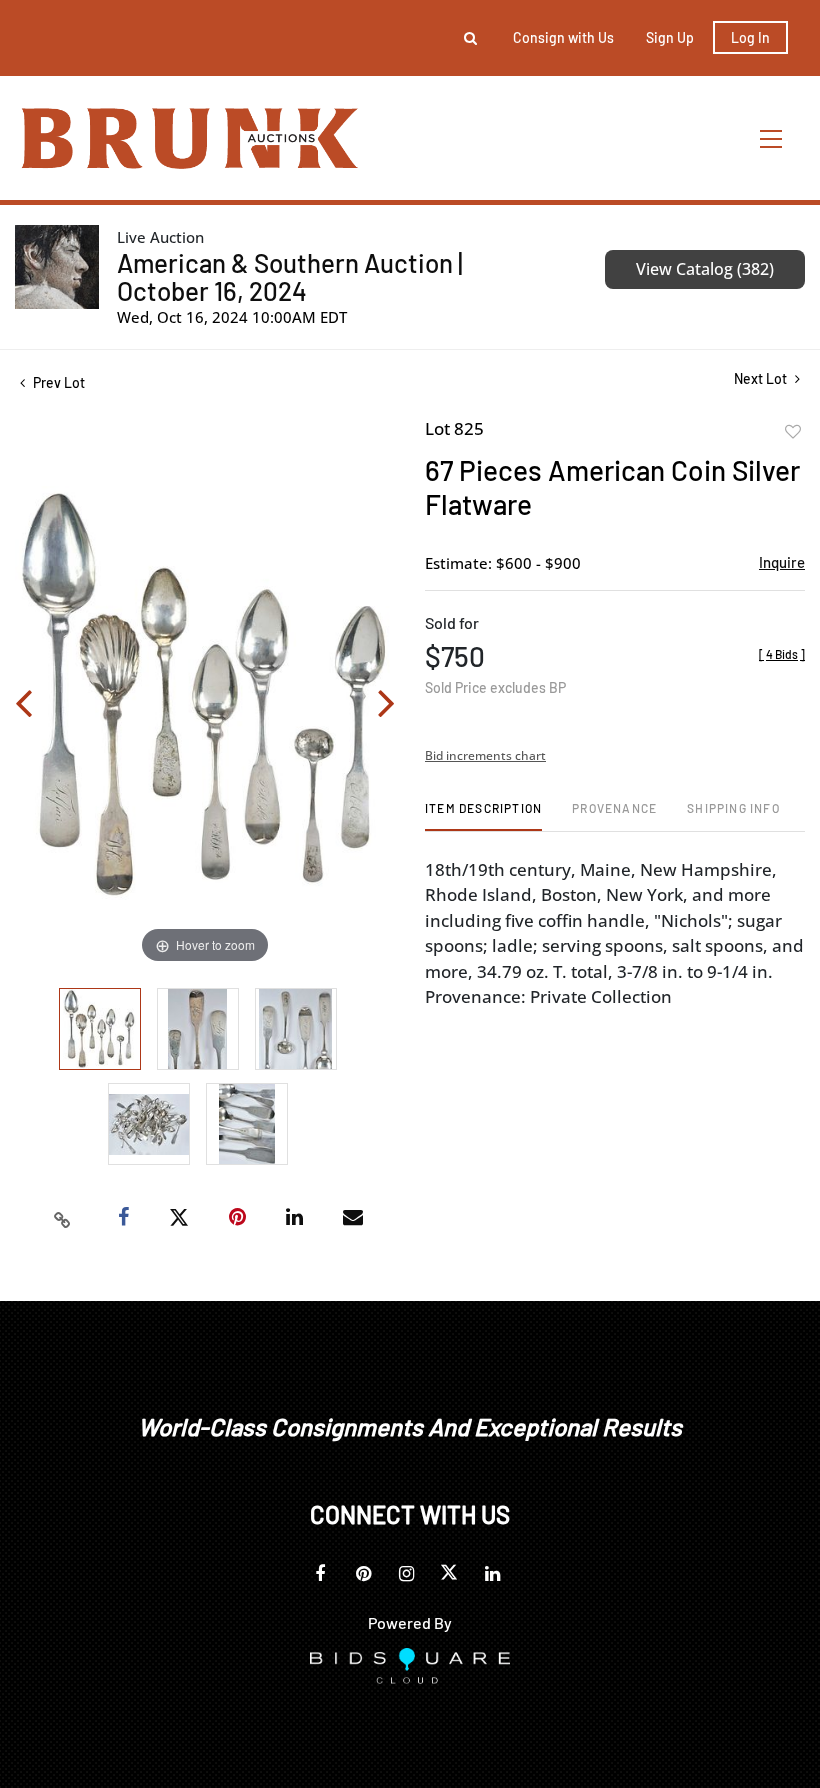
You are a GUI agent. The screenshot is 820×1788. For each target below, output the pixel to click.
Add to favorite (793, 432)
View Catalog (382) (705, 269)
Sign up (670, 37)
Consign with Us (563, 37)
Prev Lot (57, 382)
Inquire (782, 562)
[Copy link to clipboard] (63, 1218)
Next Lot (762, 378)
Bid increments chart (485, 755)
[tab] (483, 815)
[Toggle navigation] (772, 138)
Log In (750, 37)
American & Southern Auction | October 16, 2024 (290, 276)
